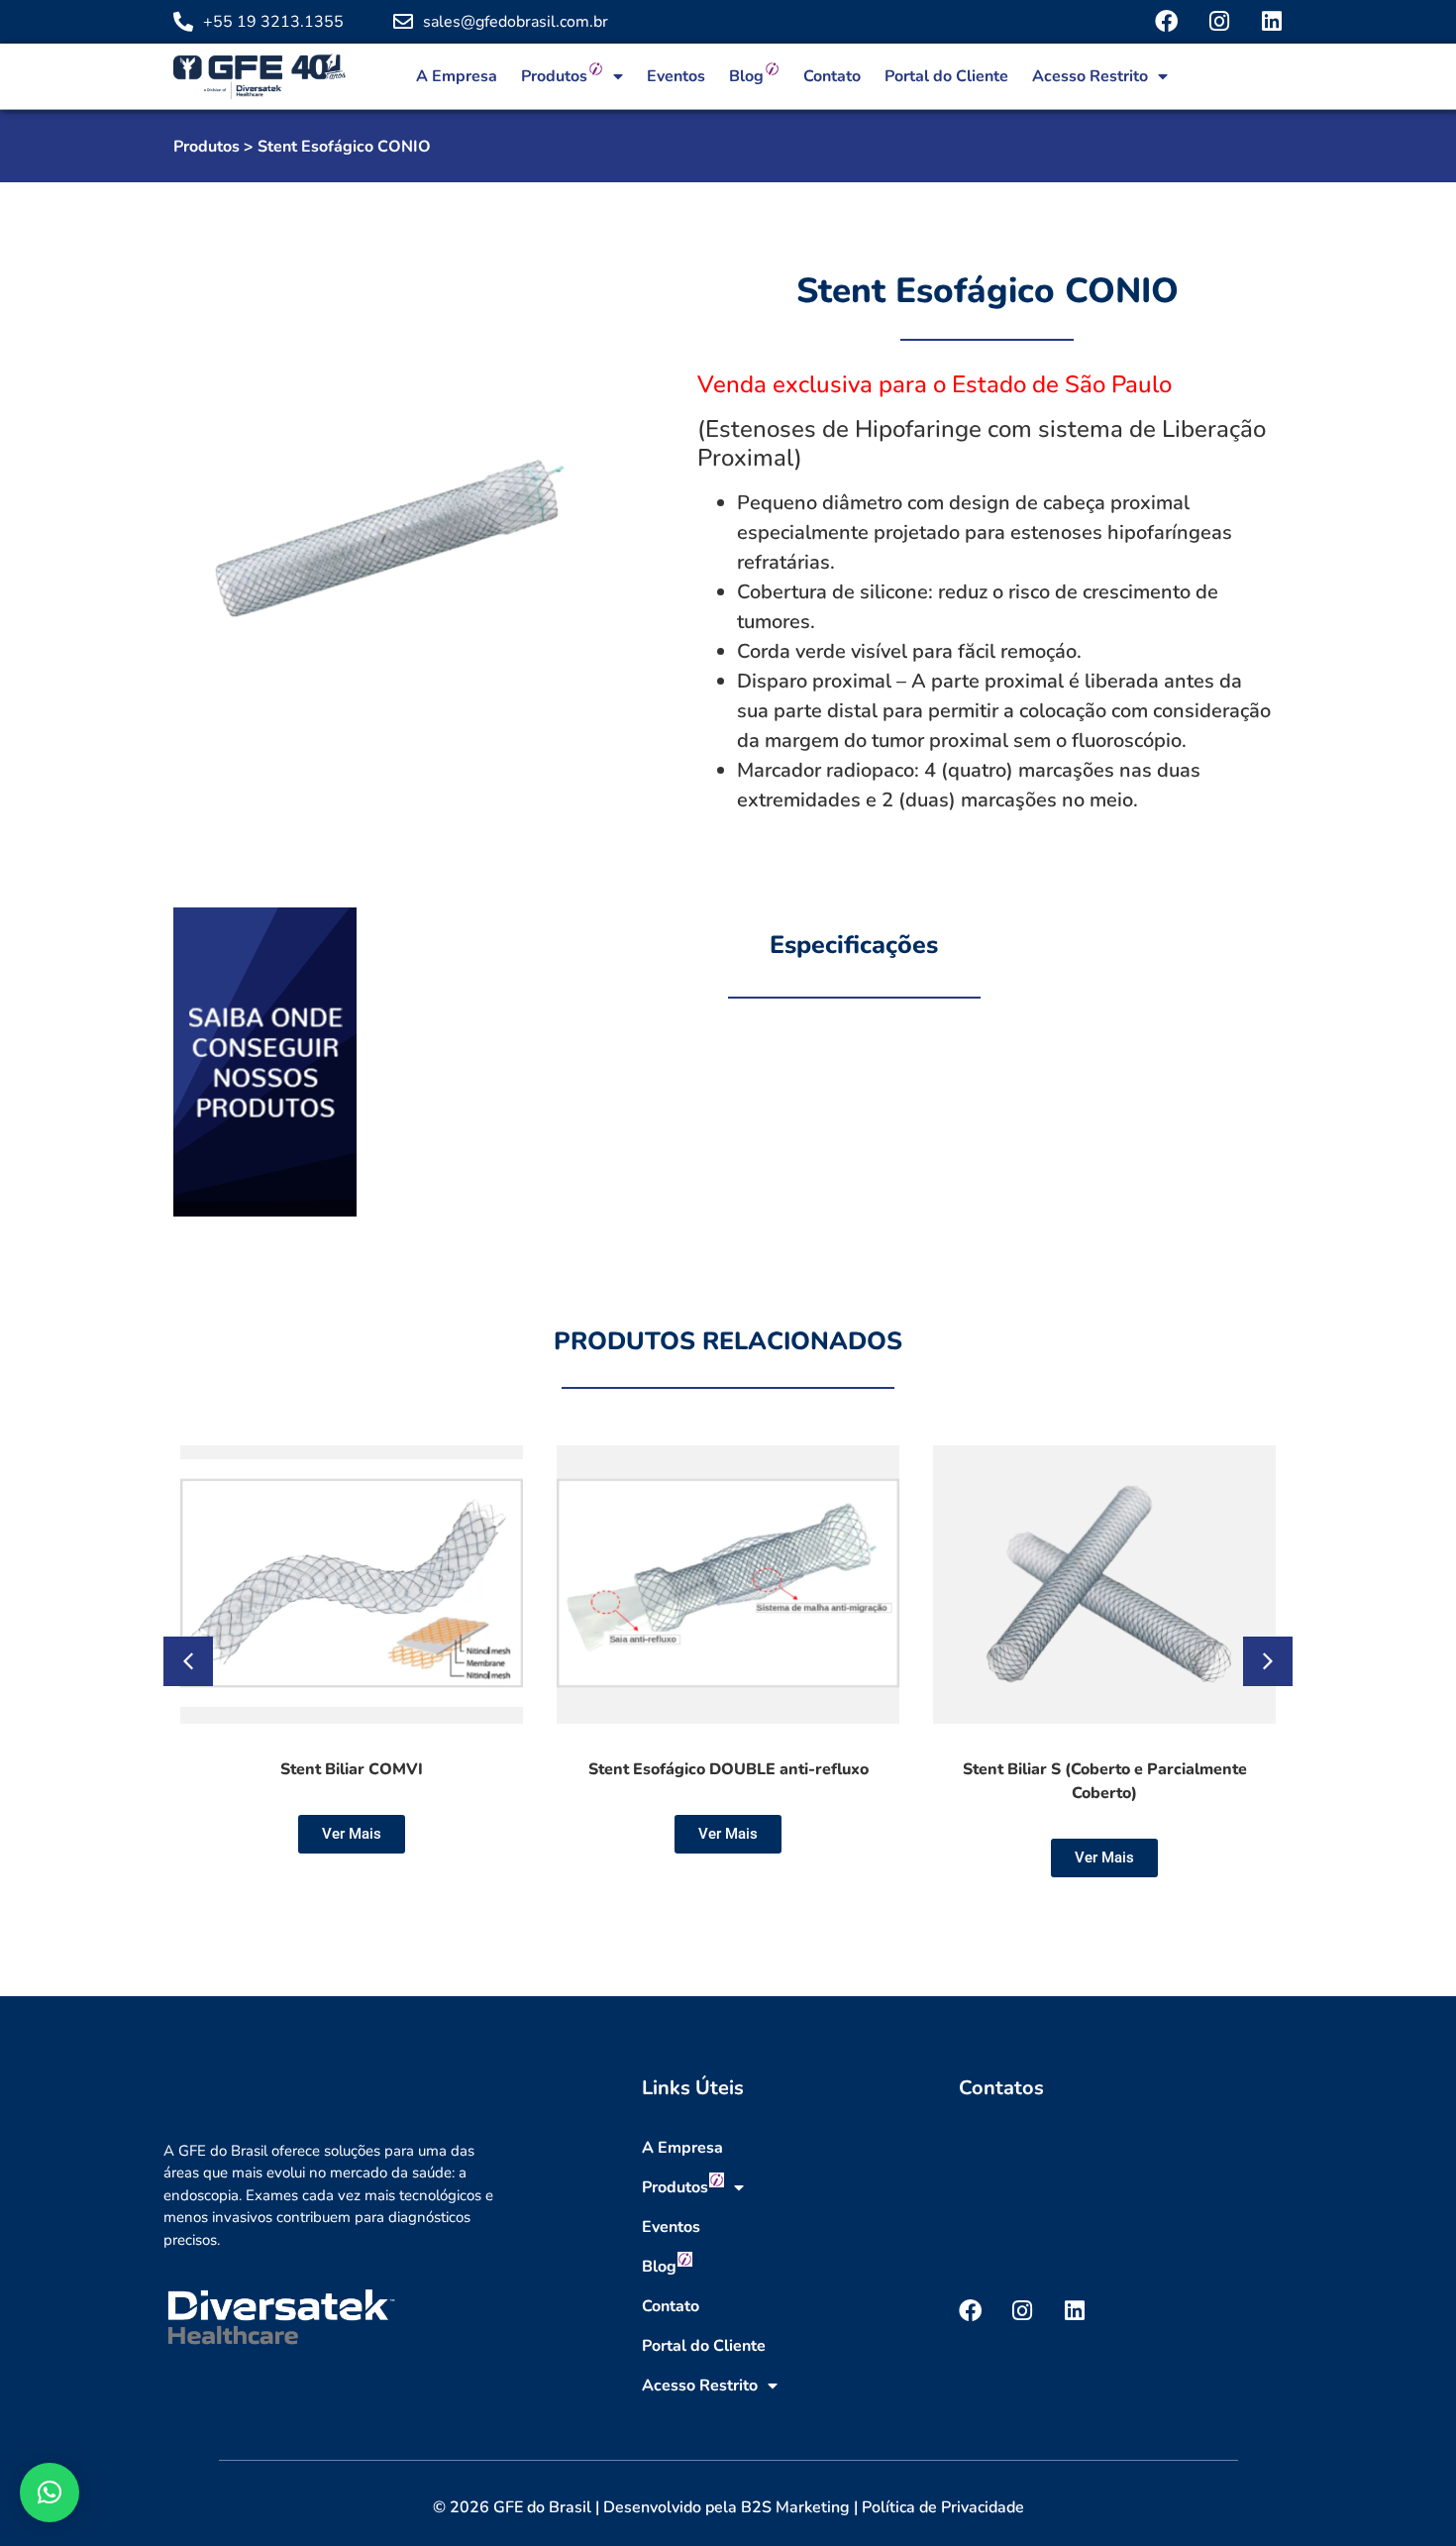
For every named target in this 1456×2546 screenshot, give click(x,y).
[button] (188, 1661)
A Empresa (457, 76)
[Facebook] (1166, 21)
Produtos (554, 76)
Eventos (676, 76)
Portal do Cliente (946, 76)
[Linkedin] (1271, 21)
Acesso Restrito (1090, 76)
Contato (832, 76)
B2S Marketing (795, 2507)
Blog (746, 76)
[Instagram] (1219, 21)
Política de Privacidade (943, 2507)
